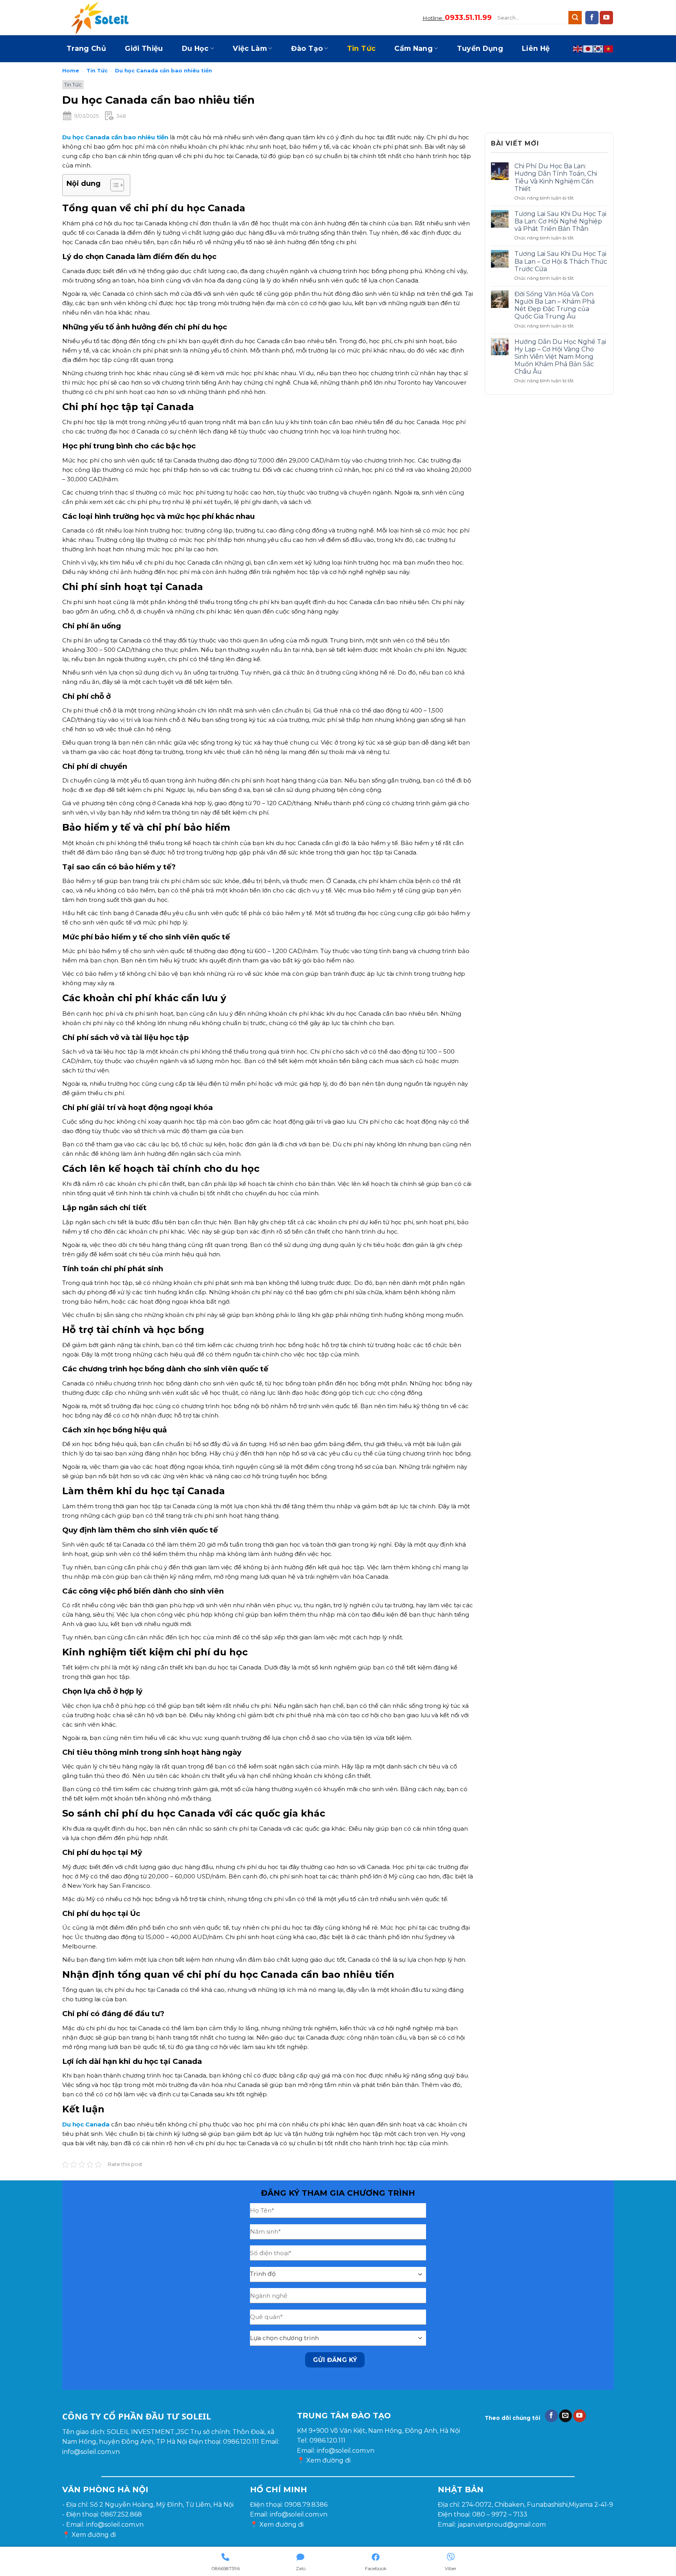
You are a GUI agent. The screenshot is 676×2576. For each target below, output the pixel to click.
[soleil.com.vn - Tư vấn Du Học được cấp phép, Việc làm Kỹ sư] (101, 18)
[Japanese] (588, 49)
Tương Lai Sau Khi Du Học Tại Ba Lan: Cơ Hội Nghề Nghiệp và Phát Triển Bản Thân (560, 221)
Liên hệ (536, 48)
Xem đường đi (328, 2460)
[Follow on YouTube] (606, 18)
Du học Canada (87, 2124)
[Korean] (599, 49)
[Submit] (575, 18)
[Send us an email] (565, 2416)
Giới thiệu (144, 48)
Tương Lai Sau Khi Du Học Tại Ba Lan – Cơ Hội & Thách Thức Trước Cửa (561, 261)
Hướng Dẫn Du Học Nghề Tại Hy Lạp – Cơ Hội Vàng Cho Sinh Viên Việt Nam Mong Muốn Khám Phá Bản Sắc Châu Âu (560, 357)
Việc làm (250, 48)
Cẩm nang (414, 48)
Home (71, 70)
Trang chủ (86, 48)
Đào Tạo (307, 48)
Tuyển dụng (480, 48)
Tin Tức (361, 48)
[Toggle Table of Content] (113, 185)
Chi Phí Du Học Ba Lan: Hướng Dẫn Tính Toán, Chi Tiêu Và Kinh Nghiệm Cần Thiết (556, 177)
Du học (195, 48)
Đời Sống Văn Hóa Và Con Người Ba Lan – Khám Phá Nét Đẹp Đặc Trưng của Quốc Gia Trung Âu (555, 305)
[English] (578, 49)
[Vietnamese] (609, 49)
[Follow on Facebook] (592, 18)
